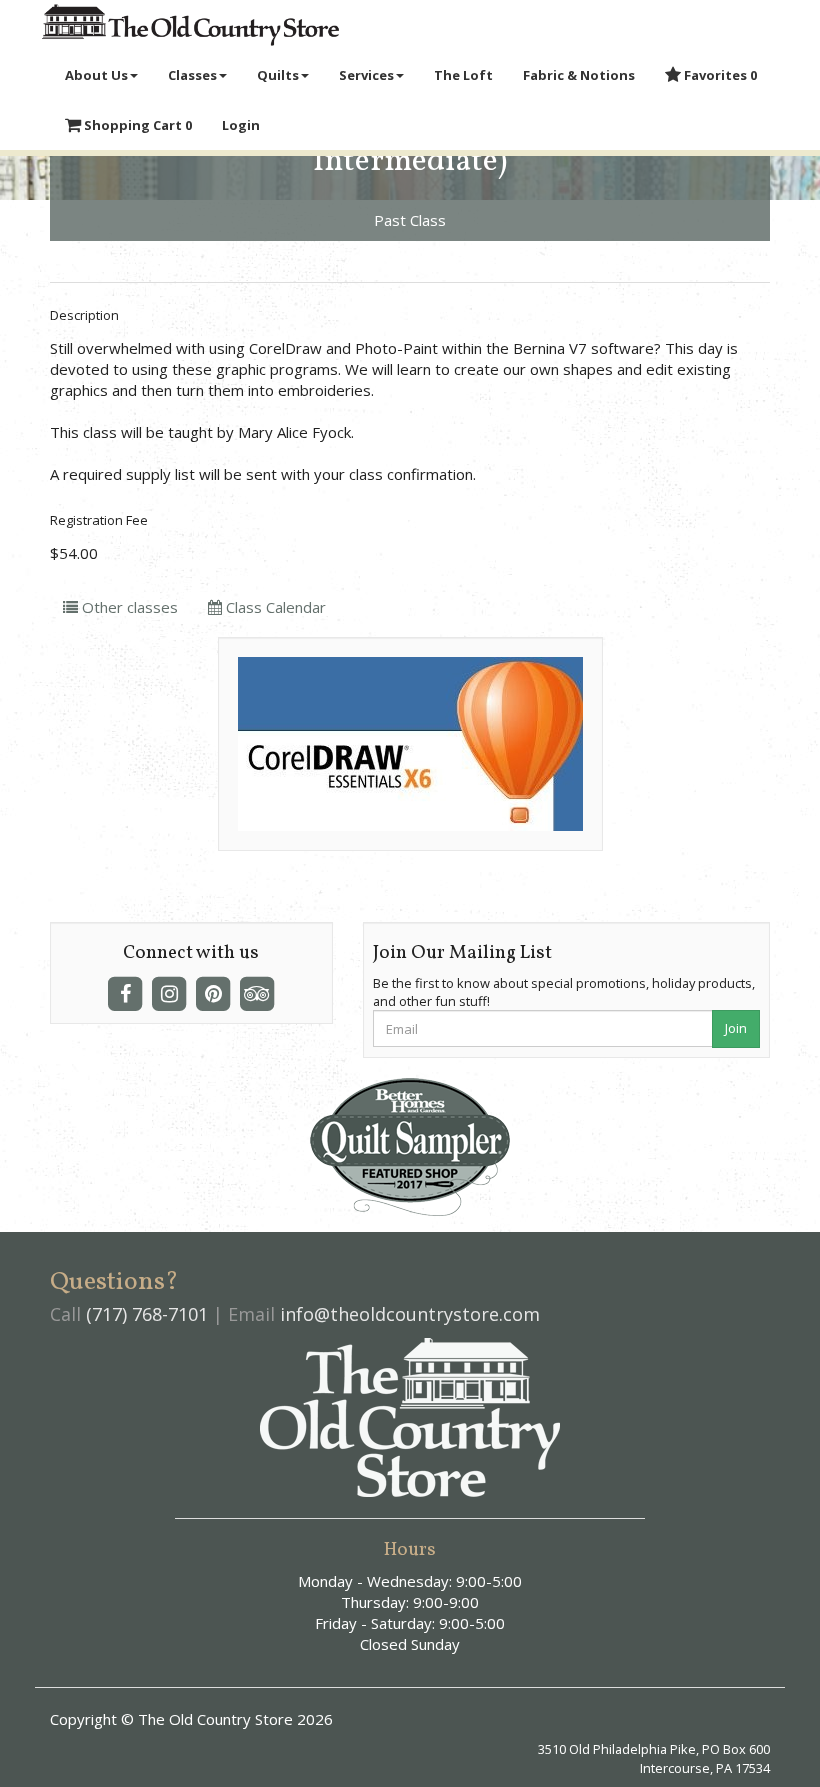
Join (736, 1028)
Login (241, 125)
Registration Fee (99, 520)
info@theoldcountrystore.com (410, 1314)
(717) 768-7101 (147, 1314)
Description (84, 315)
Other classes (128, 607)
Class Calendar (274, 607)
